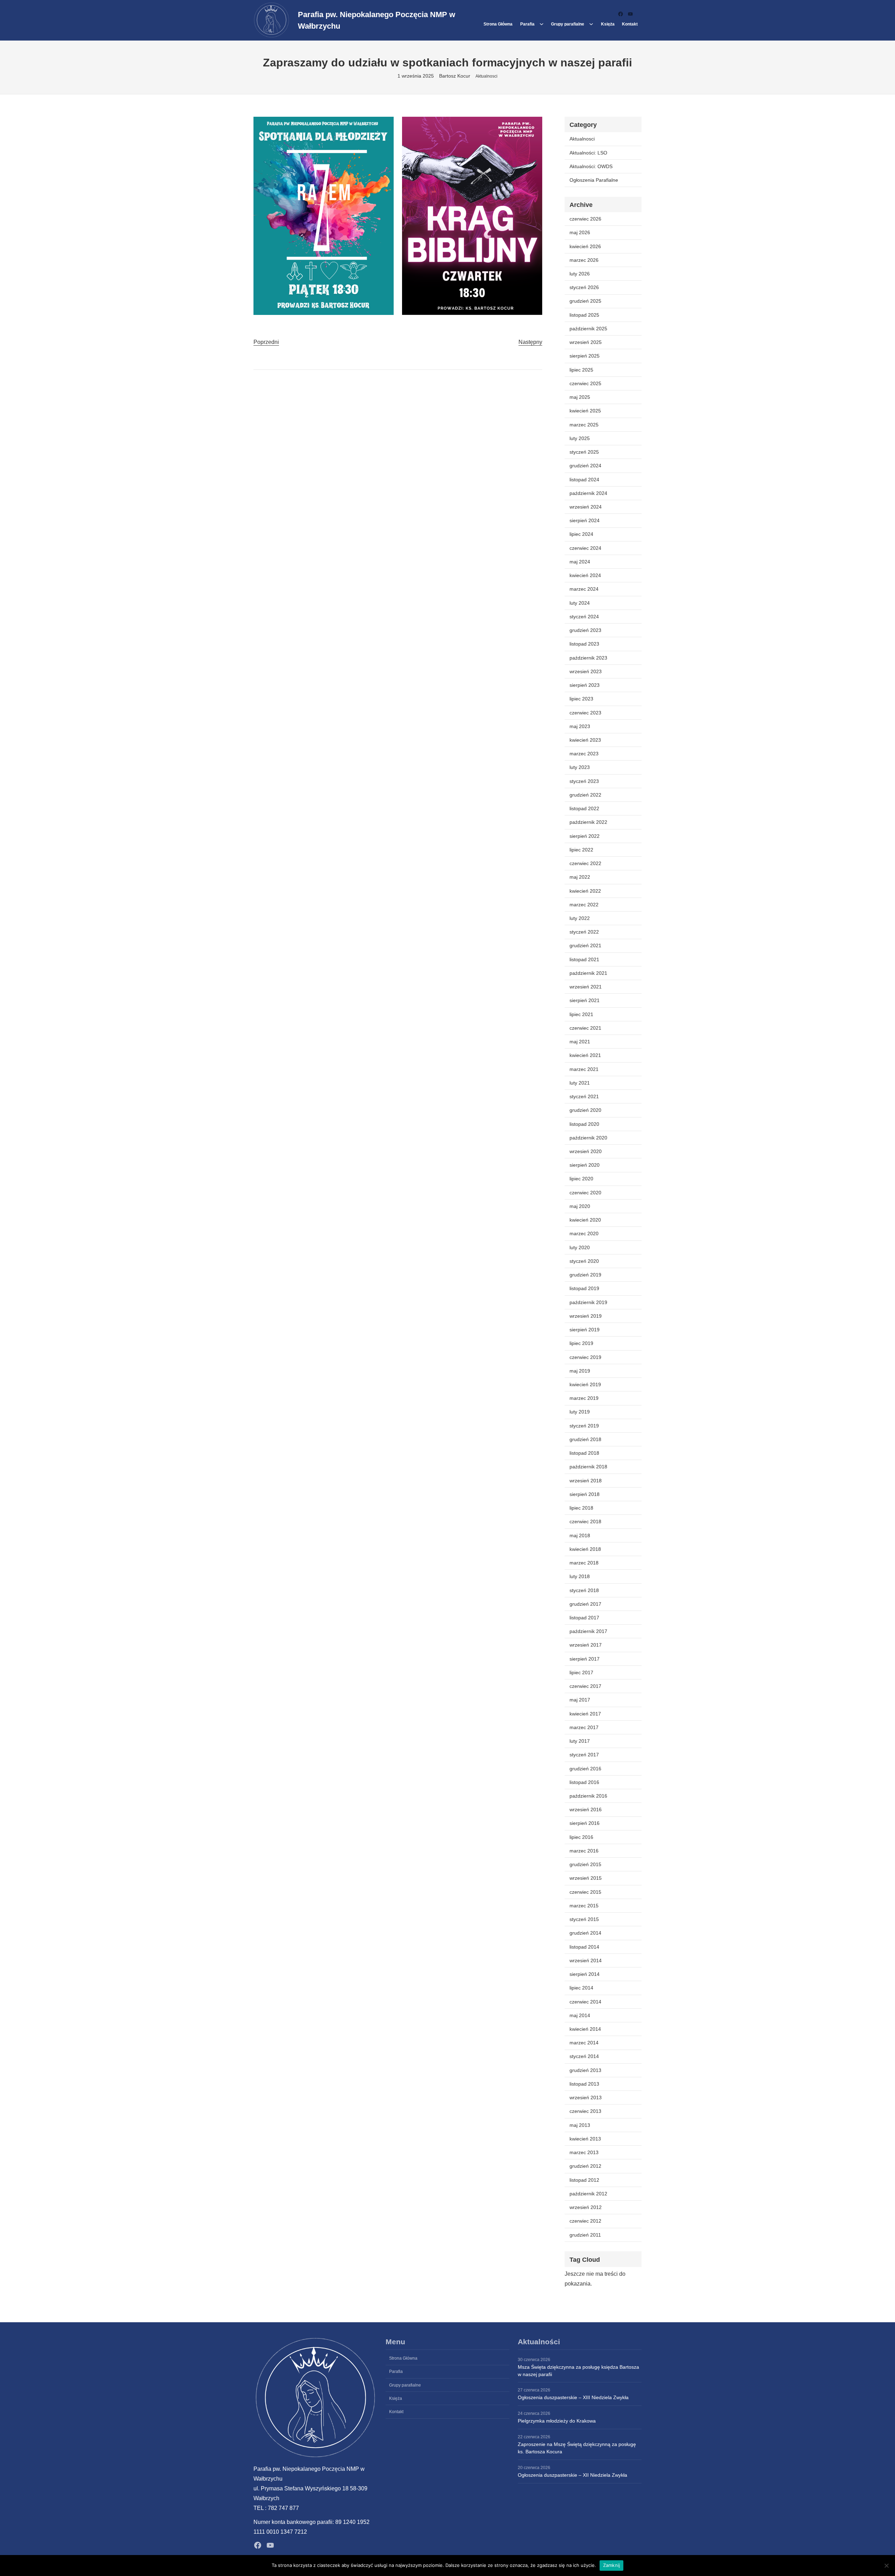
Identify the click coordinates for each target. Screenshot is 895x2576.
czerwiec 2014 (585, 2002)
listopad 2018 (584, 1453)
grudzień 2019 (585, 1275)
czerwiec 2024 (585, 548)
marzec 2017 (584, 1727)
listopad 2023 (584, 644)
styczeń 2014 (584, 2056)
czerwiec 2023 (585, 713)
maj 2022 (580, 877)
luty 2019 (580, 1412)
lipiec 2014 (581, 1988)
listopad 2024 (584, 480)
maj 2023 (580, 726)
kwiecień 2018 (585, 1549)
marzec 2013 (584, 2152)
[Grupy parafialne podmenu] (591, 24)
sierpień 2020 (585, 1165)
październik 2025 (588, 329)
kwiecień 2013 (585, 2139)
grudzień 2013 (585, 2070)
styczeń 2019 (584, 1426)
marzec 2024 (584, 589)
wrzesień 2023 (586, 671)
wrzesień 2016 (586, 1809)
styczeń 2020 (584, 1261)
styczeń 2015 (584, 1919)
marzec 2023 (584, 754)
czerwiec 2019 (585, 1357)
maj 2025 (580, 397)
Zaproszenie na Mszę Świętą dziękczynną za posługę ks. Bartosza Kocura (577, 2448)
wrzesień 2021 (586, 987)
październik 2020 (588, 1138)
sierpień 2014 (585, 1974)
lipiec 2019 (581, 1343)
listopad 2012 (584, 2180)
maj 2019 (580, 1371)
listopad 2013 (584, 2084)
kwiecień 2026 (585, 246)
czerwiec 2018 (585, 1521)
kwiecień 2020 (585, 1220)
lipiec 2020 (581, 1179)
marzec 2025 (584, 425)
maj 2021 (580, 1042)
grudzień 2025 (585, 301)
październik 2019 (588, 1302)
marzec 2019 (584, 1398)
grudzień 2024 (585, 466)
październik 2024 (588, 493)
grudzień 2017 (585, 1604)
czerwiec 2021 (585, 1028)
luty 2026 (580, 274)
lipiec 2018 (581, 1508)
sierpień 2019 (585, 1330)
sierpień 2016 (585, 1823)
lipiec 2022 (581, 850)
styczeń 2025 (584, 452)
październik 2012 (588, 2194)
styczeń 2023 (584, 781)
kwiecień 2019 (585, 1384)
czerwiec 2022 (585, 863)
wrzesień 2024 (586, 507)
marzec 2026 (584, 260)
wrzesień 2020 (586, 1151)
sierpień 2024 (585, 520)
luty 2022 (580, 918)
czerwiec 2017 (585, 1686)
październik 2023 (588, 658)
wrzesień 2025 (586, 342)
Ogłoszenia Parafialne (594, 180)
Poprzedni (266, 342)
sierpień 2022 (585, 836)
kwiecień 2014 (585, 2029)
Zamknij (612, 2565)
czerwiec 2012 (585, 2221)
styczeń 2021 (584, 1096)
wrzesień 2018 (586, 1481)
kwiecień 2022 (585, 891)
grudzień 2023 (585, 630)
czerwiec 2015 (585, 1892)
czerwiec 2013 (585, 2111)
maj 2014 (580, 2015)
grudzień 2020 (585, 1110)
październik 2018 (588, 1467)
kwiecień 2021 (585, 1055)
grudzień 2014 (585, 1933)
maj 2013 (580, 2125)
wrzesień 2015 (586, 1878)
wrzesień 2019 (586, 1316)
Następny (530, 342)
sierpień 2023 (585, 685)
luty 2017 (580, 1741)
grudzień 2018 (585, 1439)
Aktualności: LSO (588, 153)
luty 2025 (580, 438)
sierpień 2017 (585, 1659)
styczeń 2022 (584, 932)
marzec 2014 (584, 2043)
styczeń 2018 (584, 1590)
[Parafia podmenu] (542, 24)
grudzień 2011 (585, 2235)
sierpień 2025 (585, 356)
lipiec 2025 (581, 370)
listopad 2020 (584, 1124)
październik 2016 (588, 1796)
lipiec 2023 (581, 699)
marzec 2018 (584, 1563)
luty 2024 (580, 603)
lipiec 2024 (581, 534)
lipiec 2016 (581, 1837)
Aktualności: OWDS (591, 166)
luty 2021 (580, 1083)
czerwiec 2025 (585, 383)
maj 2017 (580, 1700)
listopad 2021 (584, 959)
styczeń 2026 (584, 287)
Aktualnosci (486, 76)
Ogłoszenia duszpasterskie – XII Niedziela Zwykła (572, 2475)
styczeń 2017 (584, 1755)
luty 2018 (580, 1576)
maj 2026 (580, 232)
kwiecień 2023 (585, 740)
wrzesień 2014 (586, 1960)
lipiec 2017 (581, 1672)
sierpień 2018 (585, 1494)
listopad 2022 (584, 808)
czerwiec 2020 (585, 1193)
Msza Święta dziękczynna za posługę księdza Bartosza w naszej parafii (578, 2371)
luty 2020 (580, 1247)
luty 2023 (580, 767)
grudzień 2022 (585, 795)
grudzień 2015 (585, 1864)
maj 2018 (580, 1535)
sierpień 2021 (585, 1000)
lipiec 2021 (581, 1014)
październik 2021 (588, 973)
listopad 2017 (584, 1618)
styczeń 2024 (584, 617)
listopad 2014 (584, 1947)
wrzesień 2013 (586, 2098)
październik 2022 (588, 822)
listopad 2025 (584, 315)
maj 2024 (580, 562)
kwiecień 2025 (585, 411)
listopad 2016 (584, 1782)
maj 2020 (580, 1206)
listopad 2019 (584, 1288)
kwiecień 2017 (585, 1714)
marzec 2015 (584, 1906)
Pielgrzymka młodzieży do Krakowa (557, 2421)
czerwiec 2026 (585, 219)
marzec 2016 (584, 1851)
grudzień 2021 (585, 945)
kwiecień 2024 (585, 575)
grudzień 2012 (585, 2166)
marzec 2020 (584, 1233)
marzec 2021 (584, 1069)
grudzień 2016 (585, 1769)
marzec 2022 (584, 905)
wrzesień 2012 (586, 2207)
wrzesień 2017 (586, 1645)
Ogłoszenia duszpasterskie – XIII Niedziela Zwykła (573, 2397)
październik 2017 (588, 1631)
